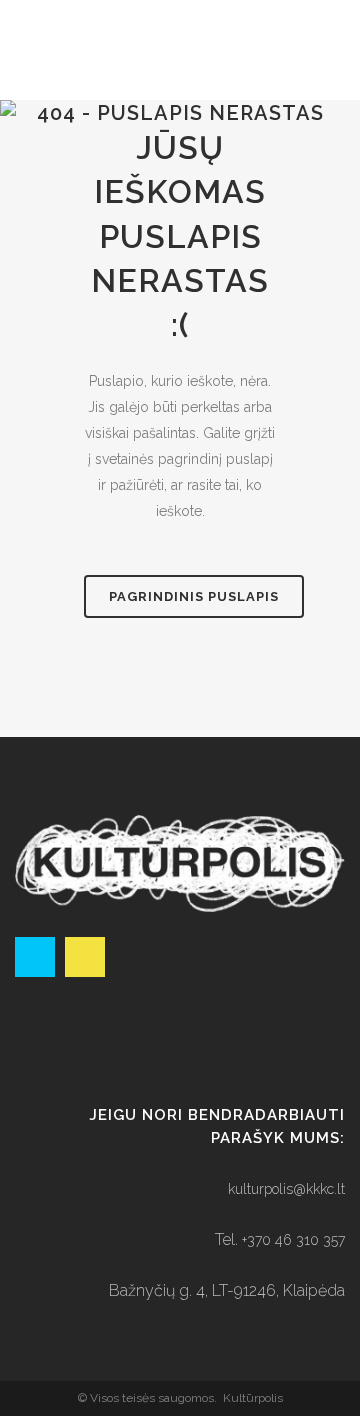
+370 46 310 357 (293, 1240)
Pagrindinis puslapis (194, 596)
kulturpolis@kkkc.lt (286, 1189)
